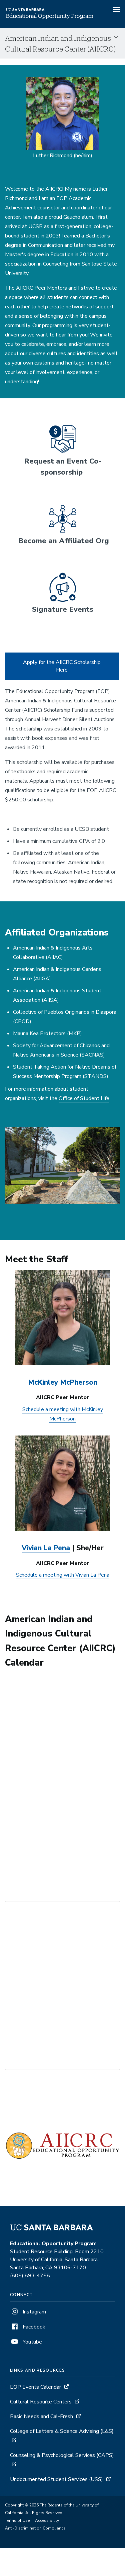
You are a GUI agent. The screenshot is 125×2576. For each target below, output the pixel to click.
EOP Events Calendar (35, 2387)
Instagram (34, 2312)
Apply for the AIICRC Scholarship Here (62, 666)
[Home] (50, 18)
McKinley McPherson (63, 1382)
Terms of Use (17, 2520)
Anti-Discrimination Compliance (35, 2528)
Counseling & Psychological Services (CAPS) (62, 2455)
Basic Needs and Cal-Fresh (41, 2416)
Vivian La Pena (46, 1548)
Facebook (33, 2327)
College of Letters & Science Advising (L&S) (62, 2431)
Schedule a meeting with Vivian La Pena (63, 1575)
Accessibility (47, 2520)
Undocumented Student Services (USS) (56, 2479)
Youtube (32, 2342)
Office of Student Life (84, 1098)
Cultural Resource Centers (41, 2402)
